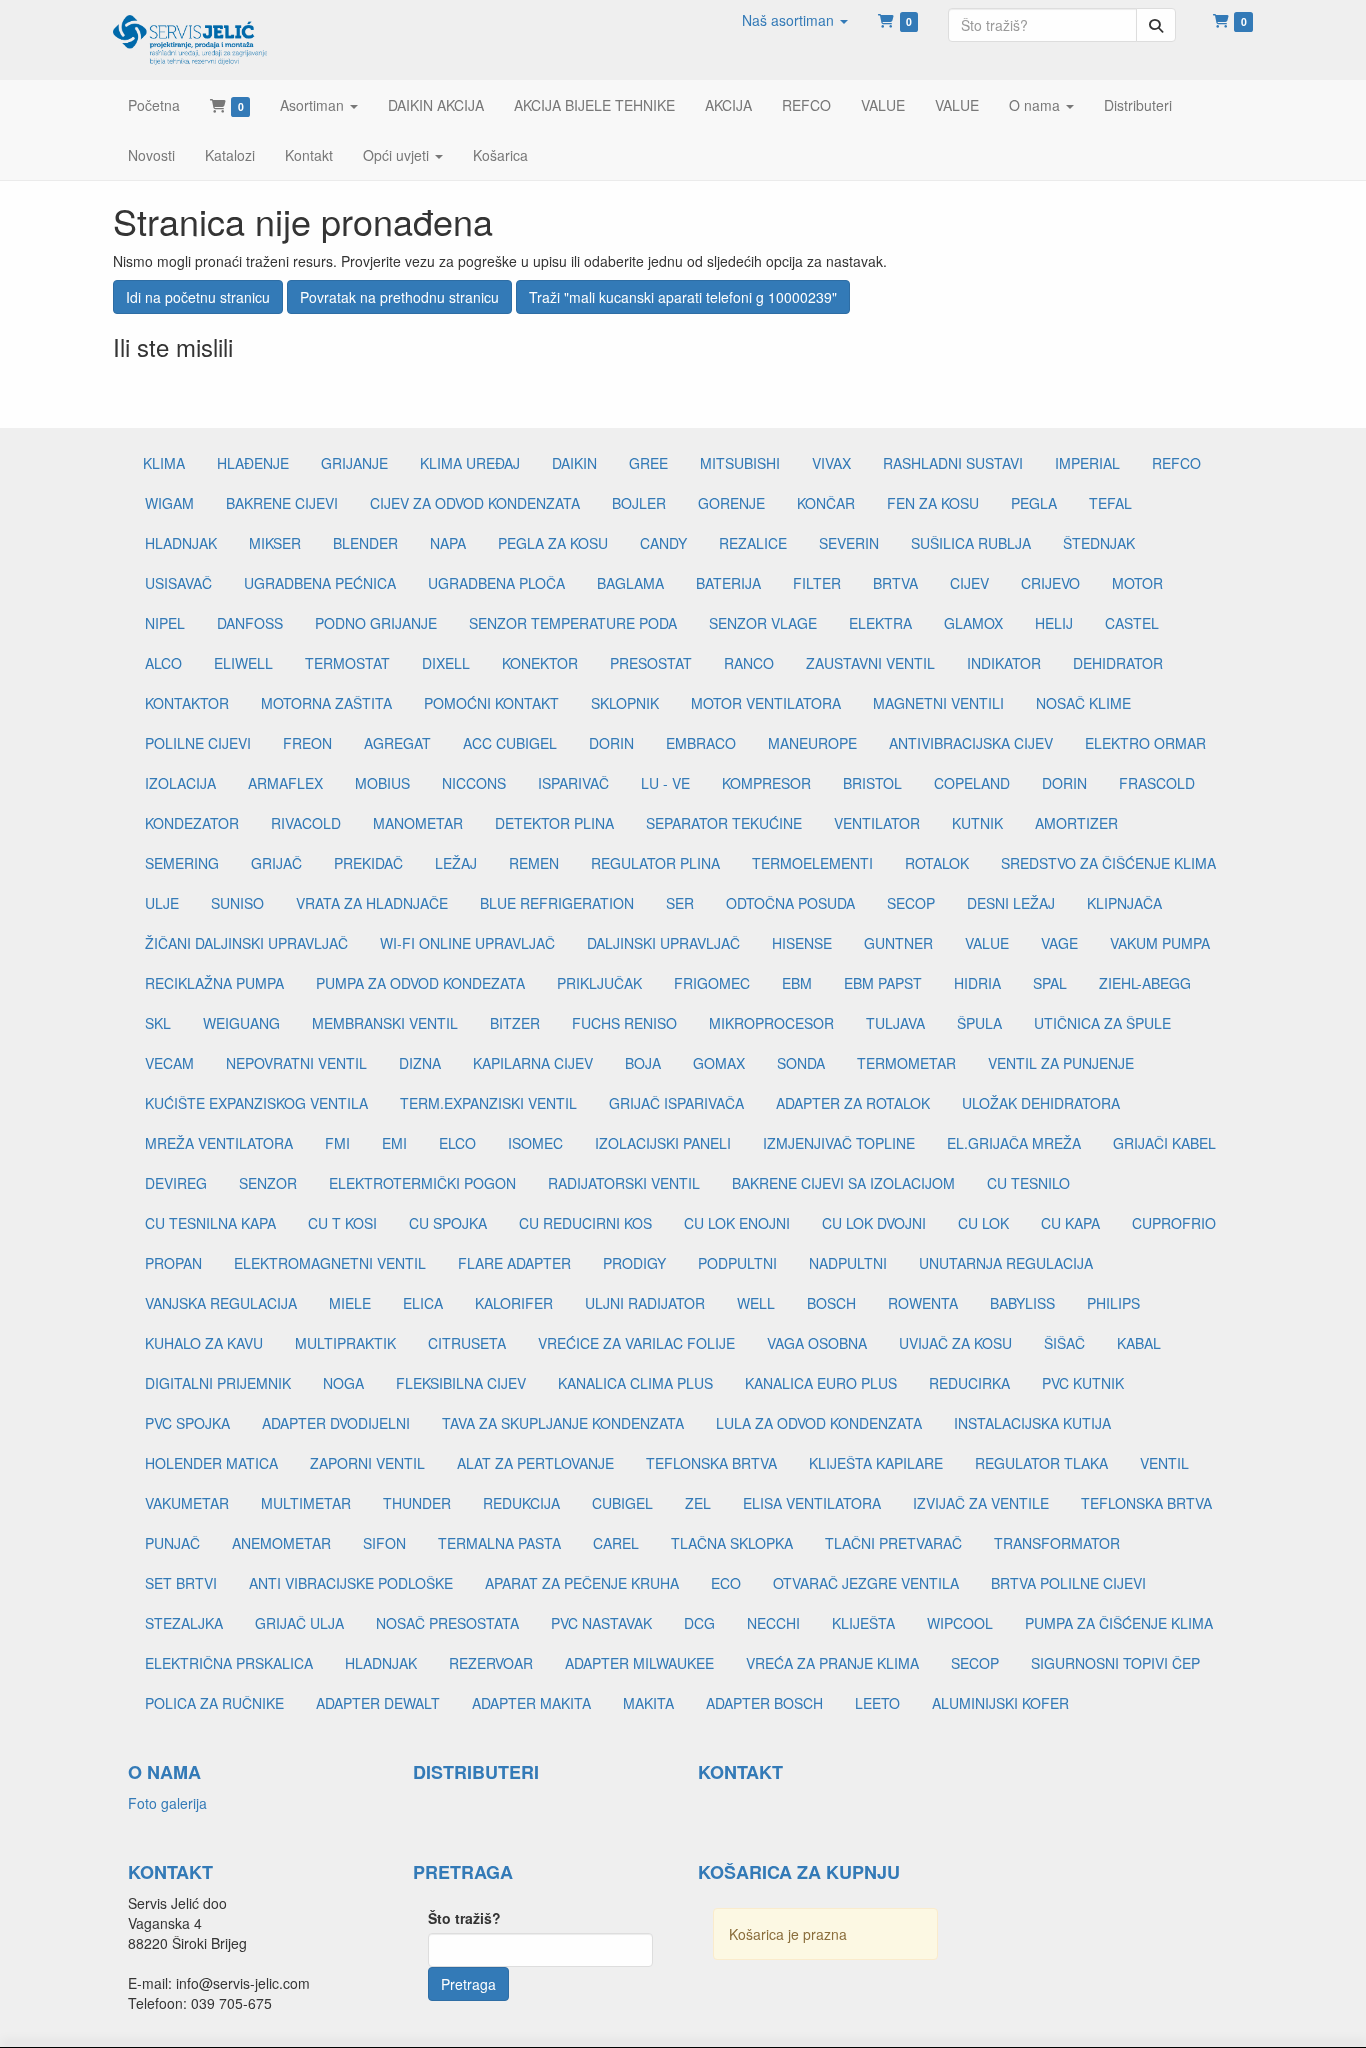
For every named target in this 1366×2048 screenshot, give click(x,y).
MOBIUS (382, 783)
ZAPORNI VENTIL (367, 1463)
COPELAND (972, 783)
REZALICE (753, 543)
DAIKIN (574, 463)
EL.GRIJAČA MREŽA (1014, 1143)
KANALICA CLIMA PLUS (635, 1383)
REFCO (1176, 463)
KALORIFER (514, 1303)
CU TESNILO (1028, 1183)
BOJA (643, 1063)
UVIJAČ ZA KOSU (955, 1343)
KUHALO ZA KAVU (204, 1343)
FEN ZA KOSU (933, 503)
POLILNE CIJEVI (198, 743)
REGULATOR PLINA (655, 863)
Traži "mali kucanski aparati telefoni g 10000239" (683, 297)
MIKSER (275, 543)
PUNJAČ (172, 1543)
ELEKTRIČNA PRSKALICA (229, 1663)
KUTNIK (977, 823)
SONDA (801, 1063)
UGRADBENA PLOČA (496, 583)
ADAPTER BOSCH (764, 1703)
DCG (699, 1623)
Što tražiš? (464, 1918)
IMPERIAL (1087, 463)
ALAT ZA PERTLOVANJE (535, 1463)
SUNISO (237, 903)
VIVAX (831, 463)
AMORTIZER (1076, 823)
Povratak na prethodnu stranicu (399, 297)
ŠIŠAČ (1064, 1343)
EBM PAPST (883, 983)
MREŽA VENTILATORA (219, 1143)
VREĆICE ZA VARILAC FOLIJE (636, 1343)
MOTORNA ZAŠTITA (326, 703)
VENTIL (1164, 1463)
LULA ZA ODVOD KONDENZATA (819, 1423)
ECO (726, 1583)
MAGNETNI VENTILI (938, 703)
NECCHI (773, 1623)
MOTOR (1137, 583)
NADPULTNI (848, 1263)
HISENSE (802, 943)
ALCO (163, 663)
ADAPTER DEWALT (378, 1703)
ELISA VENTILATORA (812, 1503)
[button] (795, 20)
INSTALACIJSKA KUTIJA (1032, 1423)
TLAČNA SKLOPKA (732, 1543)
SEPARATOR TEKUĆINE (724, 823)
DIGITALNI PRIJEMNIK (218, 1383)
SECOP (911, 903)
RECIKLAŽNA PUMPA (214, 983)
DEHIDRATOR (1118, 663)
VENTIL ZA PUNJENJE (1061, 1063)
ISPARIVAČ (573, 783)
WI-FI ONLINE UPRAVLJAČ (467, 943)
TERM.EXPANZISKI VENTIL (488, 1103)
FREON (307, 743)
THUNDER (417, 1503)
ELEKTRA (880, 623)
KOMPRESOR (766, 783)
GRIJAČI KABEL (1164, 1143)
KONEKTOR (540, 663)
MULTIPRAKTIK (345, 1343)
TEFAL (1110, 503)
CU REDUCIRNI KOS (585, 1223)
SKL (158, 1023)
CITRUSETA (467, 1343)
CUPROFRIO (1174, 1223)
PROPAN (173, 1263)
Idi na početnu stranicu (198, 297)
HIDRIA (977, 983)
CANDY (663, 543)
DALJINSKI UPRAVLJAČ (663, 943)
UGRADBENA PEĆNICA (320, 583)
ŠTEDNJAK (1099, 543)
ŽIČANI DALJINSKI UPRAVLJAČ (246, 943)
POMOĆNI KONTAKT (491, 703)
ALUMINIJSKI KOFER (1000, 1703)
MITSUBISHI (740, 463)
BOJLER (639, 503)
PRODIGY (634, 1263)
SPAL (1050, 983)
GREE (648, 463)
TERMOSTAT (347, 663)
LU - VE (665, 783)
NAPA (448, 543)
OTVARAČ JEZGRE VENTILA (866, 1583)
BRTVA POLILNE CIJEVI (1068, 1583)
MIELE (350, 1303)
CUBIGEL (622, 1503)
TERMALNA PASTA (499, 1543)
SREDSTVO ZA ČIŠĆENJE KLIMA (1108, 863)
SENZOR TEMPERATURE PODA (573, 623)
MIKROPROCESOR (771, 1023)
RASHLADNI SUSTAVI (953, 463)
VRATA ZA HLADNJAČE (372, 903)
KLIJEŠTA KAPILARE (876, 1463)
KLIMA (164, 463)
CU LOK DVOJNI (874, 1223)
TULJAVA (895, 1023)
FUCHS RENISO (624, 1023)
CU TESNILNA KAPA (210, 1223)
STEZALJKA (184, 1623)
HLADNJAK (181, 543)
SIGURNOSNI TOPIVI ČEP (1115, 1663)
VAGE (1059, 943)
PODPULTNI (737, 1263)
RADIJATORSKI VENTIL (624, 1183)
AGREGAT (397, 743)
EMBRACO (701, 743)
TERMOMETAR (906, 1063)
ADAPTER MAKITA (531, 1703)
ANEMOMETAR (281, 1543)
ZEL (698, 1503)
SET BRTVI (181, 1583)
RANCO (749, 663)
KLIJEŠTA (863, 1623)
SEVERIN (849, 543)
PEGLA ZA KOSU (553, 543)
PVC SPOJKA (187, 1423)
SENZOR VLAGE (763, 623)
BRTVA (895, 583)
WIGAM (169, 503)
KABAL (1139, 1343)
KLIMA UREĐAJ (470, 463)
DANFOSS (250, 623)
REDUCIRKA (969, 1383)
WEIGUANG (241, 1023)
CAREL (616, 1543)
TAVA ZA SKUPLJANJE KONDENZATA (563, 1423)
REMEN (534, 863)
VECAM (169, 1063)
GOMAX (719, 1063)
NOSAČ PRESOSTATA (447, 1623)
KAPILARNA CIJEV (533, 1063)
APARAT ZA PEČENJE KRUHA (582, 1583)
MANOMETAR (418, 823)
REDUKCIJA (521, 1503)
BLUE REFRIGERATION (557, 903)
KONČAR (826, 503)
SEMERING (182, 863)
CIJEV (969, 583)
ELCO (457, 1143)
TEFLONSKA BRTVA (711, 1463)
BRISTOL (872, 783)
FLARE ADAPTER (514, 1263)
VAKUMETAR (187, 1503)
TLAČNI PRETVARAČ (893, 1543)
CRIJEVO (1050, 583)
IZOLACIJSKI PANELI (663, 1143)
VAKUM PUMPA (1160, 943)
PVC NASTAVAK (601, 1623)
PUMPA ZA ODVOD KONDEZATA (420, 983)
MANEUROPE (812, 743)
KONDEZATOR (192, 823)
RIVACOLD (306, 823)
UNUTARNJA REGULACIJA (1006, 1263)
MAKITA (648, 1703)
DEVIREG (176, 1183)
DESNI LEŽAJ (1011, 903)
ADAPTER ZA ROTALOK (853, 1103)
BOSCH (831, 1303)
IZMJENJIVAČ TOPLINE (839, 1143)
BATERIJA (728, 583)
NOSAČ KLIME (1083, 703)
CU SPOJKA (448, 1223)
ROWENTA (923, 1303)
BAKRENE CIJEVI (282, 503)
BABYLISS (1022, 1303)
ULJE (162, 903)
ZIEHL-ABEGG (1145, 983)
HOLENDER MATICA (211, 1463)
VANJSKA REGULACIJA (221, 1303)
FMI (337, 1143)
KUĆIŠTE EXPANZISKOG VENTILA (256, 1103)
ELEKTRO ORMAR (1145, 743)
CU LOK (983, 1223)
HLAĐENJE (253, 463)
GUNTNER (898, 943)
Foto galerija (167, 1803)
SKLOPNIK (625, 703)
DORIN (611, 743)
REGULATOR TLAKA (1041, 1463)
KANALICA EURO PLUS (821, 1383)
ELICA (423, 1303)
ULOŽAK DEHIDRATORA (1041, 1103)
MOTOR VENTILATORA (766, 703)
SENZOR (268, 1183)
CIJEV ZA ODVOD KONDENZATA (475, 503)
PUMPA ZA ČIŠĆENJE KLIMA (1119, 1623)
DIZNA (420, 1063)
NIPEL (165, 623)
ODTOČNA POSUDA (790, 903)
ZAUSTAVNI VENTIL (870, 663)
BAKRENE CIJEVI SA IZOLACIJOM (843, 1183)
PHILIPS (1113, 1303)
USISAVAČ (178, 583)
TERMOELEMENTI (812, 863)
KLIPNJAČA (1124, 903)
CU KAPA (1070, 1223)
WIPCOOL (960, 1623)
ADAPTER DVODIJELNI (336, 1423)
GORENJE (731, 503)
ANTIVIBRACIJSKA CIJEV (971, 743)
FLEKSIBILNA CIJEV (461, 1383)
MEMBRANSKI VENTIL (385, 1023)
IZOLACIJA (180, 783)
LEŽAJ (456, 863)
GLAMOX (973, 623)
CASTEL (1132, 623)
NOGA (343, 1383)
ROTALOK (937, 863)
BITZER (515, 1023)
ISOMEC (535, 1143)
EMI (394, 1143)
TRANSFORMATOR (1057, 1543)
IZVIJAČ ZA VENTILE (981, 1503)
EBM (797, 983)
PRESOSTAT (651, 663)
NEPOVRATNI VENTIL (296, 1063)
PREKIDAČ (368, 863)
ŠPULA (979, 1023)
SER (680, 903)
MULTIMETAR (306, 1503)
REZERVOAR (491, 1663)
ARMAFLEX (285, 783)
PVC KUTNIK (1083, 1383)
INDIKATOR (1004, 663)
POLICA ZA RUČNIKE (214, 1703)
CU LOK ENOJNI (737, 1223)
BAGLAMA (630, 583)
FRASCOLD (1157, 783)
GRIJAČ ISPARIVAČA (676, 1103)
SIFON (384, 1543)
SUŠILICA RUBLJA (971, 543)
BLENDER (365, 543)
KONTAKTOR (187, 703)
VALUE (987, 943)
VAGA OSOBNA (817, 1343)
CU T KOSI (342, 1223)
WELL (756, 1303)
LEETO (877, 1703)
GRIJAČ (276, 863)
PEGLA (1034, 503)
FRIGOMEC (712, 983)
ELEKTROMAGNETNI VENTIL (330, 1263)
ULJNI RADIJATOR (645, 1303)
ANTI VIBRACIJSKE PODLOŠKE (351, 1583)
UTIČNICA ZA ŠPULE (1102, 1023)
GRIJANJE (354, 463)
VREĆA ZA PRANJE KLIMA (832, 1663)
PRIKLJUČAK (599, 983)
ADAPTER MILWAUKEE (639, 1663)
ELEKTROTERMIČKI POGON (422, 1183)
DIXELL (446, 663)
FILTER (817, 583)
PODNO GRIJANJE (376, 623)
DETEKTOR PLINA (554, 823)
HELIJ (1054, 623)
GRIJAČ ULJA (299, 1623)
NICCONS (474, 783)
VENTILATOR (877, 823)
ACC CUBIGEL (510, 743)
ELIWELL (243, 663)
